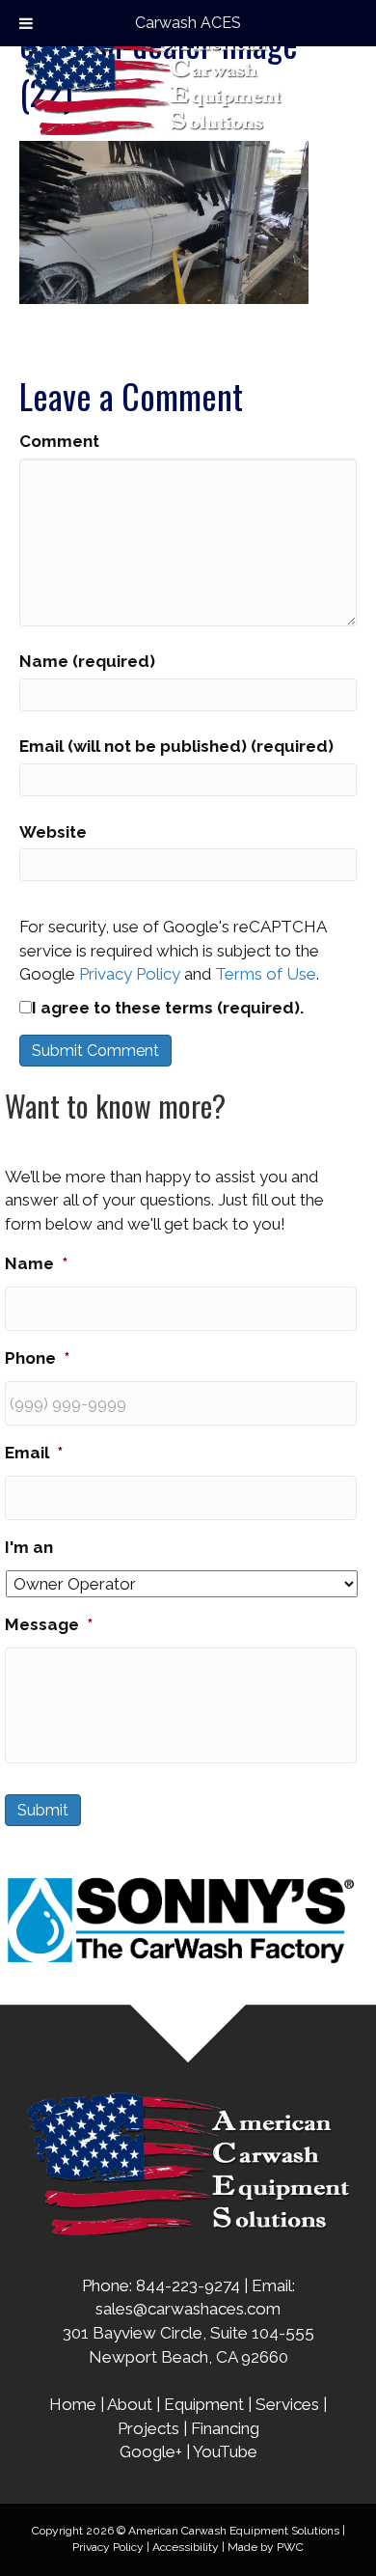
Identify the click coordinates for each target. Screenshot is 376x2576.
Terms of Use (266, 974)
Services (287, 2404)
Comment (59, 441)
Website (53, 832)
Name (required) (87, 661)
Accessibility (186, 2547)
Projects (148, 2428)
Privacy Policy (130, 974)
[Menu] (344, 77)
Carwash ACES (188, 23)
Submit (43, 1810)
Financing (225, 2428)
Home (73, 2404)
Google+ (151, 2451)
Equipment (204, 2404)
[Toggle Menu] (26, 23)
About (130, 2404)
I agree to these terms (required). (168, 1008)
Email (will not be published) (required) (176, 746)
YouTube (225, 2451)
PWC (290, 2547)
